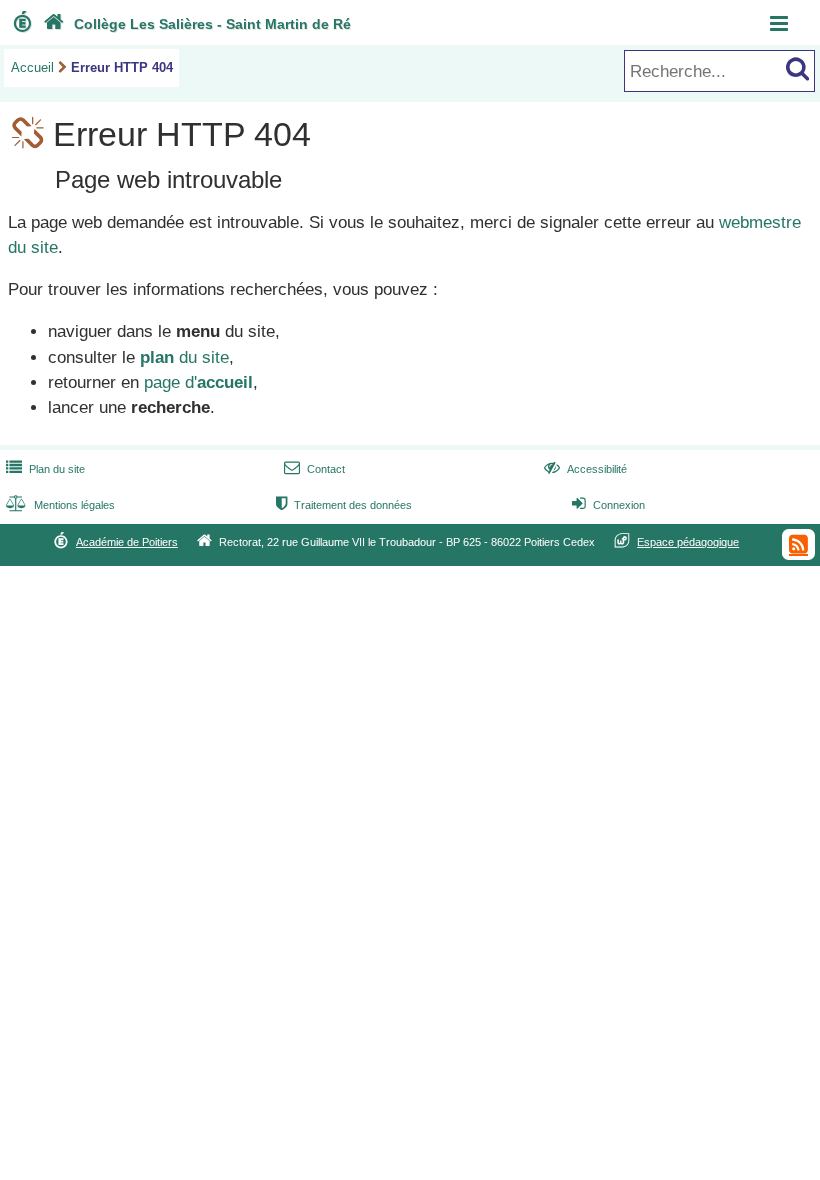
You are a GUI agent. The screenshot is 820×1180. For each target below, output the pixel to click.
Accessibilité (585, 469)
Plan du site (45, 469)
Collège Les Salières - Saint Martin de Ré (197, 24)
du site (184, 357)
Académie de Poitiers (127, 542)
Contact (314, 469)
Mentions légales (60, 505)
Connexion (608, 505)
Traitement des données (344, 505)
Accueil (32, 67)
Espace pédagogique (688, 542)
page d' (198, 382)
